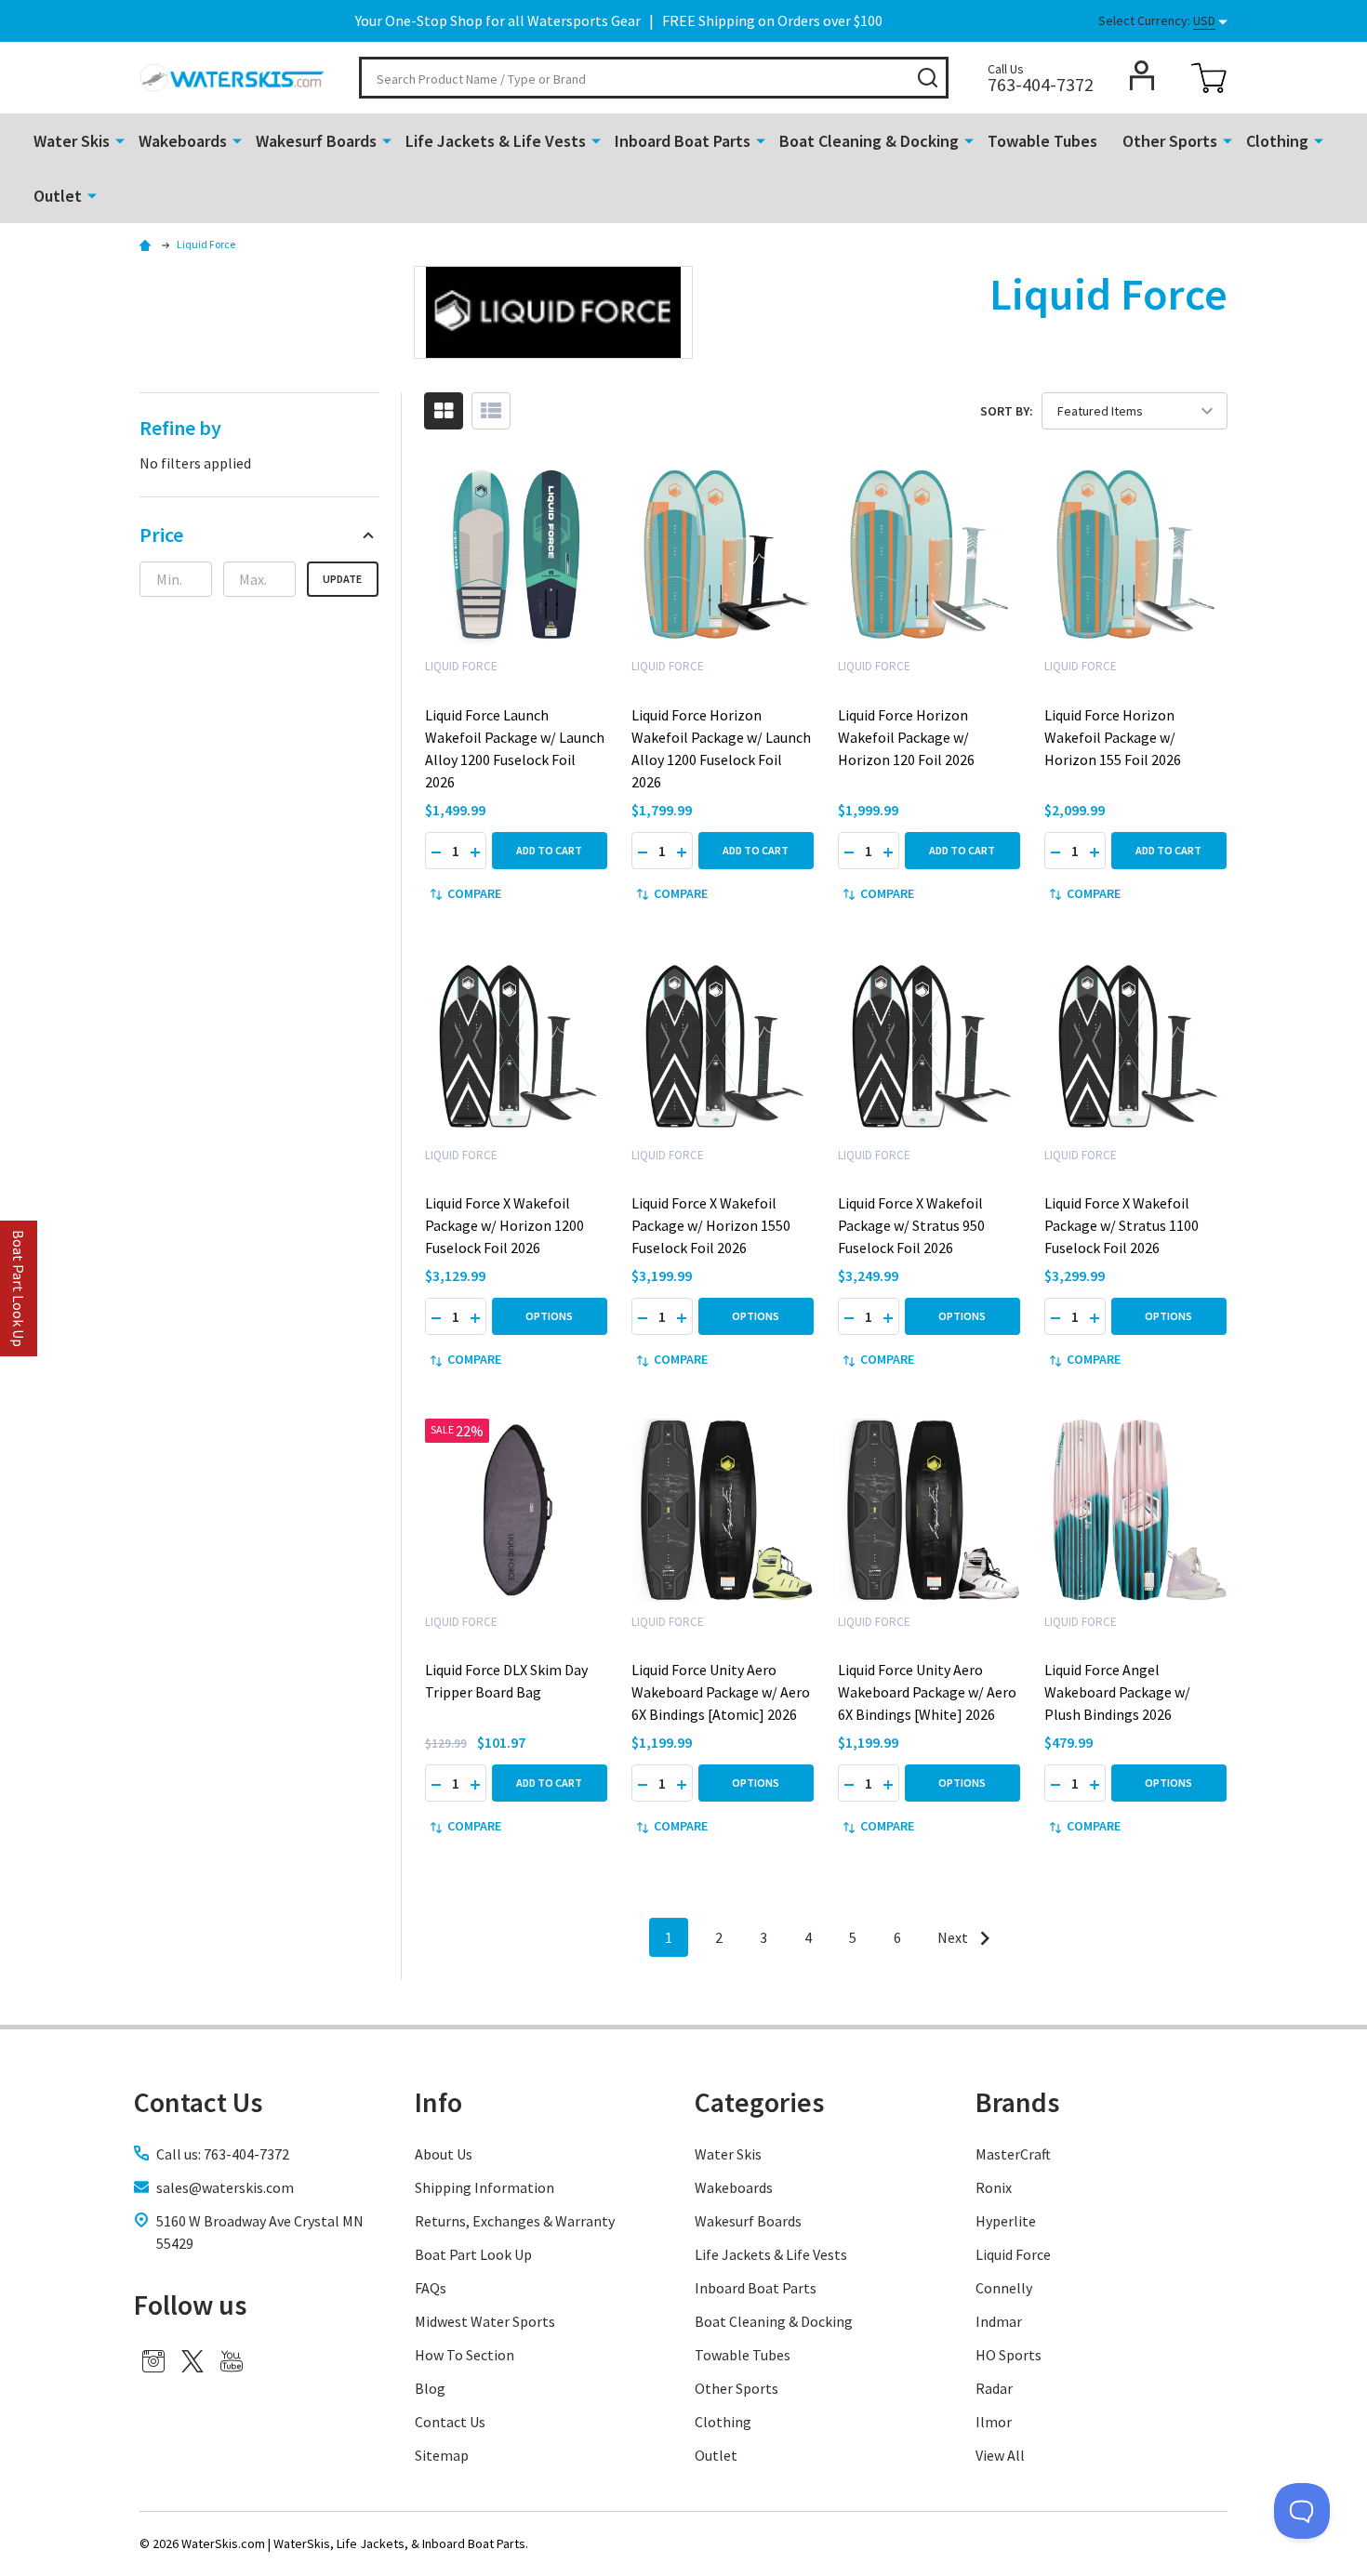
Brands (1017, 2102)
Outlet (58, 196)
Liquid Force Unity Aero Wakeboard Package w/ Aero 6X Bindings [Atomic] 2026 (721, 1692)
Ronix (994, 2187)
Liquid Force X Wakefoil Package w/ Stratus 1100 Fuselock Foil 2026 (1121, 1225)
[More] (120, 139)
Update (342, 579)
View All (1000, 2455)
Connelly (1004, 2288)
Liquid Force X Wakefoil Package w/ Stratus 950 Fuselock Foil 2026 (911, 1225)
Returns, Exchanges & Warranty (515, 2221)
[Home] (148, 244)
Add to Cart (549, 850)
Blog (430, 2388)
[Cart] (1209, 78)
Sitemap (442, 2455)
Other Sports (1170, 141)
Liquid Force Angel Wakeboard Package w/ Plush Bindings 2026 (1117, 1692)
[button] (259, 535)
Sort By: (1007, 411)
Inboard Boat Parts (683, 141)
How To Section (465, 2355)
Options (549, 1316)
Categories (759, 2102)
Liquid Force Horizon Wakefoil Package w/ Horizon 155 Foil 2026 (1113, 737)
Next (954, 1937)
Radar (994, 2388)
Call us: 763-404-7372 (223, 2154)
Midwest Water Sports (485, 2321)
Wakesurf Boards (316, 141)
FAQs (431, 2288)
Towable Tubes (1042, 141)
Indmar (999, 2321)
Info (438, 2102)
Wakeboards (183, 141)
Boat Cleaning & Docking (869, 141)
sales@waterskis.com (225, 2187)
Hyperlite (1006, 2221)
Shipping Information (484, 2187)
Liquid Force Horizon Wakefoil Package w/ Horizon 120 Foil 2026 (906, 737)
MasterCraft (1013, 2154)
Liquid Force (1013, 2254)
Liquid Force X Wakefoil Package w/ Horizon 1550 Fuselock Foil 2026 (711, 1225)
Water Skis (72, 141)
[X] (192, 2361)
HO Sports (1009, 2355)
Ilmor (994, 2422)
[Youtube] (232, 2361)
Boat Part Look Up (473, 2254)
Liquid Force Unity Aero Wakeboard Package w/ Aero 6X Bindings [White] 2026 (927, 1692)
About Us (444, 2154)
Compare (474, 893)
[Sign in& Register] (1142, 75)
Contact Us (450, 2422)
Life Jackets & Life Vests (496, 141)
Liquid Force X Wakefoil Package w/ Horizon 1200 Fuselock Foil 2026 (504, 1225)
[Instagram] (153, 2361)
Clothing (1277, 141)
